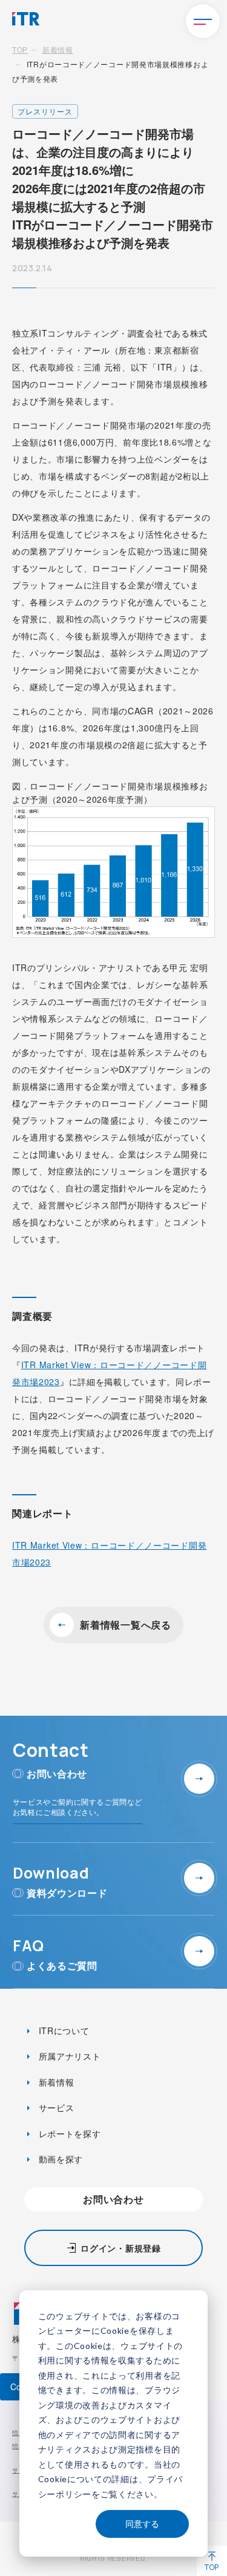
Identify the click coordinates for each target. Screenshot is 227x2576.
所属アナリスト (68, 2056)
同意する (142, 2524)
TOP (20, 49)
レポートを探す (68, 2133)
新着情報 (58, 49)
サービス (55, 2107)
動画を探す (59, 2159)
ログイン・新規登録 (120, 2248)
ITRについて (63, 2031)
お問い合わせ (113, 2199)
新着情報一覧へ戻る (125, 1625)
